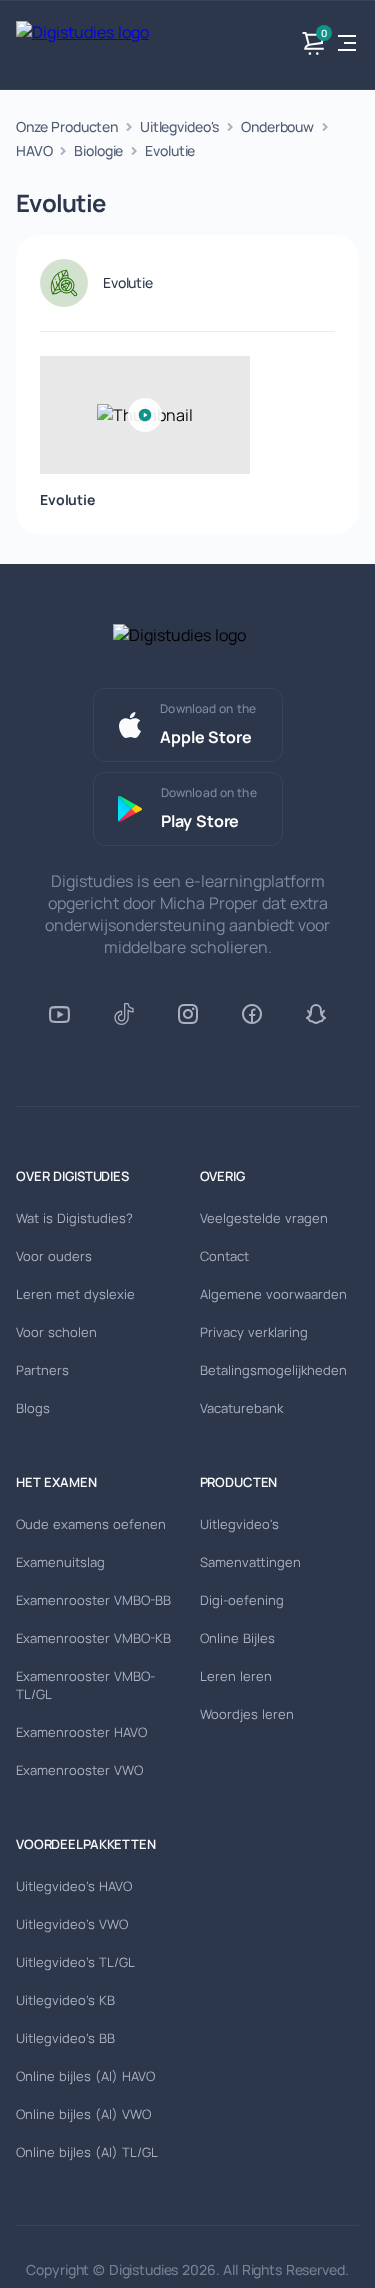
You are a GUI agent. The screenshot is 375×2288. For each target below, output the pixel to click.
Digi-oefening (242, 1600)
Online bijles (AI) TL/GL (87, 2152)
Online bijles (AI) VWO (83, 2114)
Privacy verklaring (254, 1332)
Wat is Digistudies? (74, 1218)
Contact (224, 1256)
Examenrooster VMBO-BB (93, 1600)
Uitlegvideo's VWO (72, 1924)
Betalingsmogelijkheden (273, 1370)
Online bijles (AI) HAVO (85, 2076)
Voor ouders (54, 1256)
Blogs (33, 1408)
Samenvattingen (250, 1562)
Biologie (98, 150)
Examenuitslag (60, 1562)
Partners (42, 1370)
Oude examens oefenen (91, 1524)
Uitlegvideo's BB (65, 2038)
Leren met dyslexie (75, 1294)
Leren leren (236, 1676)
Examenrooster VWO (79, 1770)
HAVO (34, 150)
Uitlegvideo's (179, 126)
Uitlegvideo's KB (65, 2000)
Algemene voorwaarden (273, 1294)
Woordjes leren (247, 1714)
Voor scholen (56, 1332)
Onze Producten (67, 126)
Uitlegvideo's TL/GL (75, 1962)
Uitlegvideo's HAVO (74, 1886)
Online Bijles (237, 1638)
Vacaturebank (241, 1408)
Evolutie (170, 150)
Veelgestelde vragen (264, 1218)
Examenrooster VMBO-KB (93, 1638)
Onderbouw (277, 126)
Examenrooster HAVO (81, 1732)
